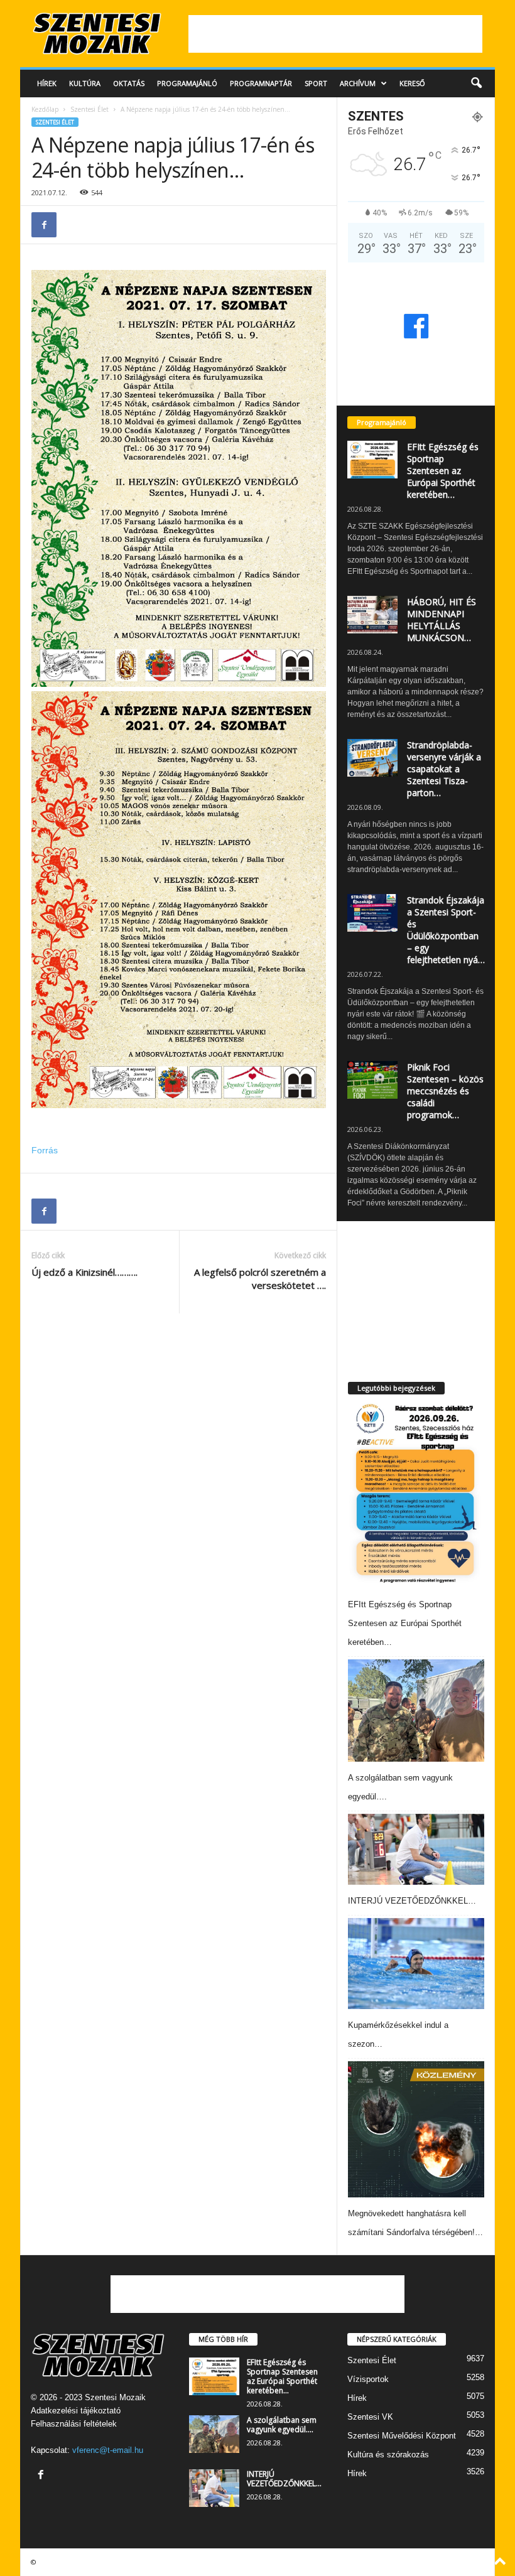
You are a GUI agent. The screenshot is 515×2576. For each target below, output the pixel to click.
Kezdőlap (45, 109)
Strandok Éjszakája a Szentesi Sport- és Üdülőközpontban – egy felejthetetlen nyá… (446, 930)
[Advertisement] (335, 34)
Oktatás (129, 83)
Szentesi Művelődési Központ (402, 2436)
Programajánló (187, 83)
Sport (316, 83)
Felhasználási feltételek (74, 2424)
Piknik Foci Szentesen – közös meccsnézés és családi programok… (445, 1091)
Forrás (45, 1150)
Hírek (47, 83)
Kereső (412, 83)
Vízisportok (368, 2379)
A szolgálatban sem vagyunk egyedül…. (282, 2425)
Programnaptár (261, 83)
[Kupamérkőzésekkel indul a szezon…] (416, 1964)
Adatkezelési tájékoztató (76, 2411)
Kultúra (85, 83)
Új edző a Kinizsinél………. (84, 1272)
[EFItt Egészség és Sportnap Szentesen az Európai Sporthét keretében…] (415, 1494)
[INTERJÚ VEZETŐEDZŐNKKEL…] (416, 1850)
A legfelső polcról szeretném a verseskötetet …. (260, 1279)
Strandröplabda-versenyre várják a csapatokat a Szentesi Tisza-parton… (444, 769)
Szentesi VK (370, 2417)
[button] (476, 84)
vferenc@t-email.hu (108, 2450)
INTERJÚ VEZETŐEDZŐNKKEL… (412, 1901)
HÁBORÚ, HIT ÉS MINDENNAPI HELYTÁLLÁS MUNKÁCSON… (442, 620)
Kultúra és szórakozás (388, 2455)
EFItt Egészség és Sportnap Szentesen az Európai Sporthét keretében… (443, 471)
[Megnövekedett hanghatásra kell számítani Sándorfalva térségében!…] (416, 2129)
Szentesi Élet (89, 109)
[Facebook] (44, 225)
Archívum (358, 83)
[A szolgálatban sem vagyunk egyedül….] (416, 1711)
